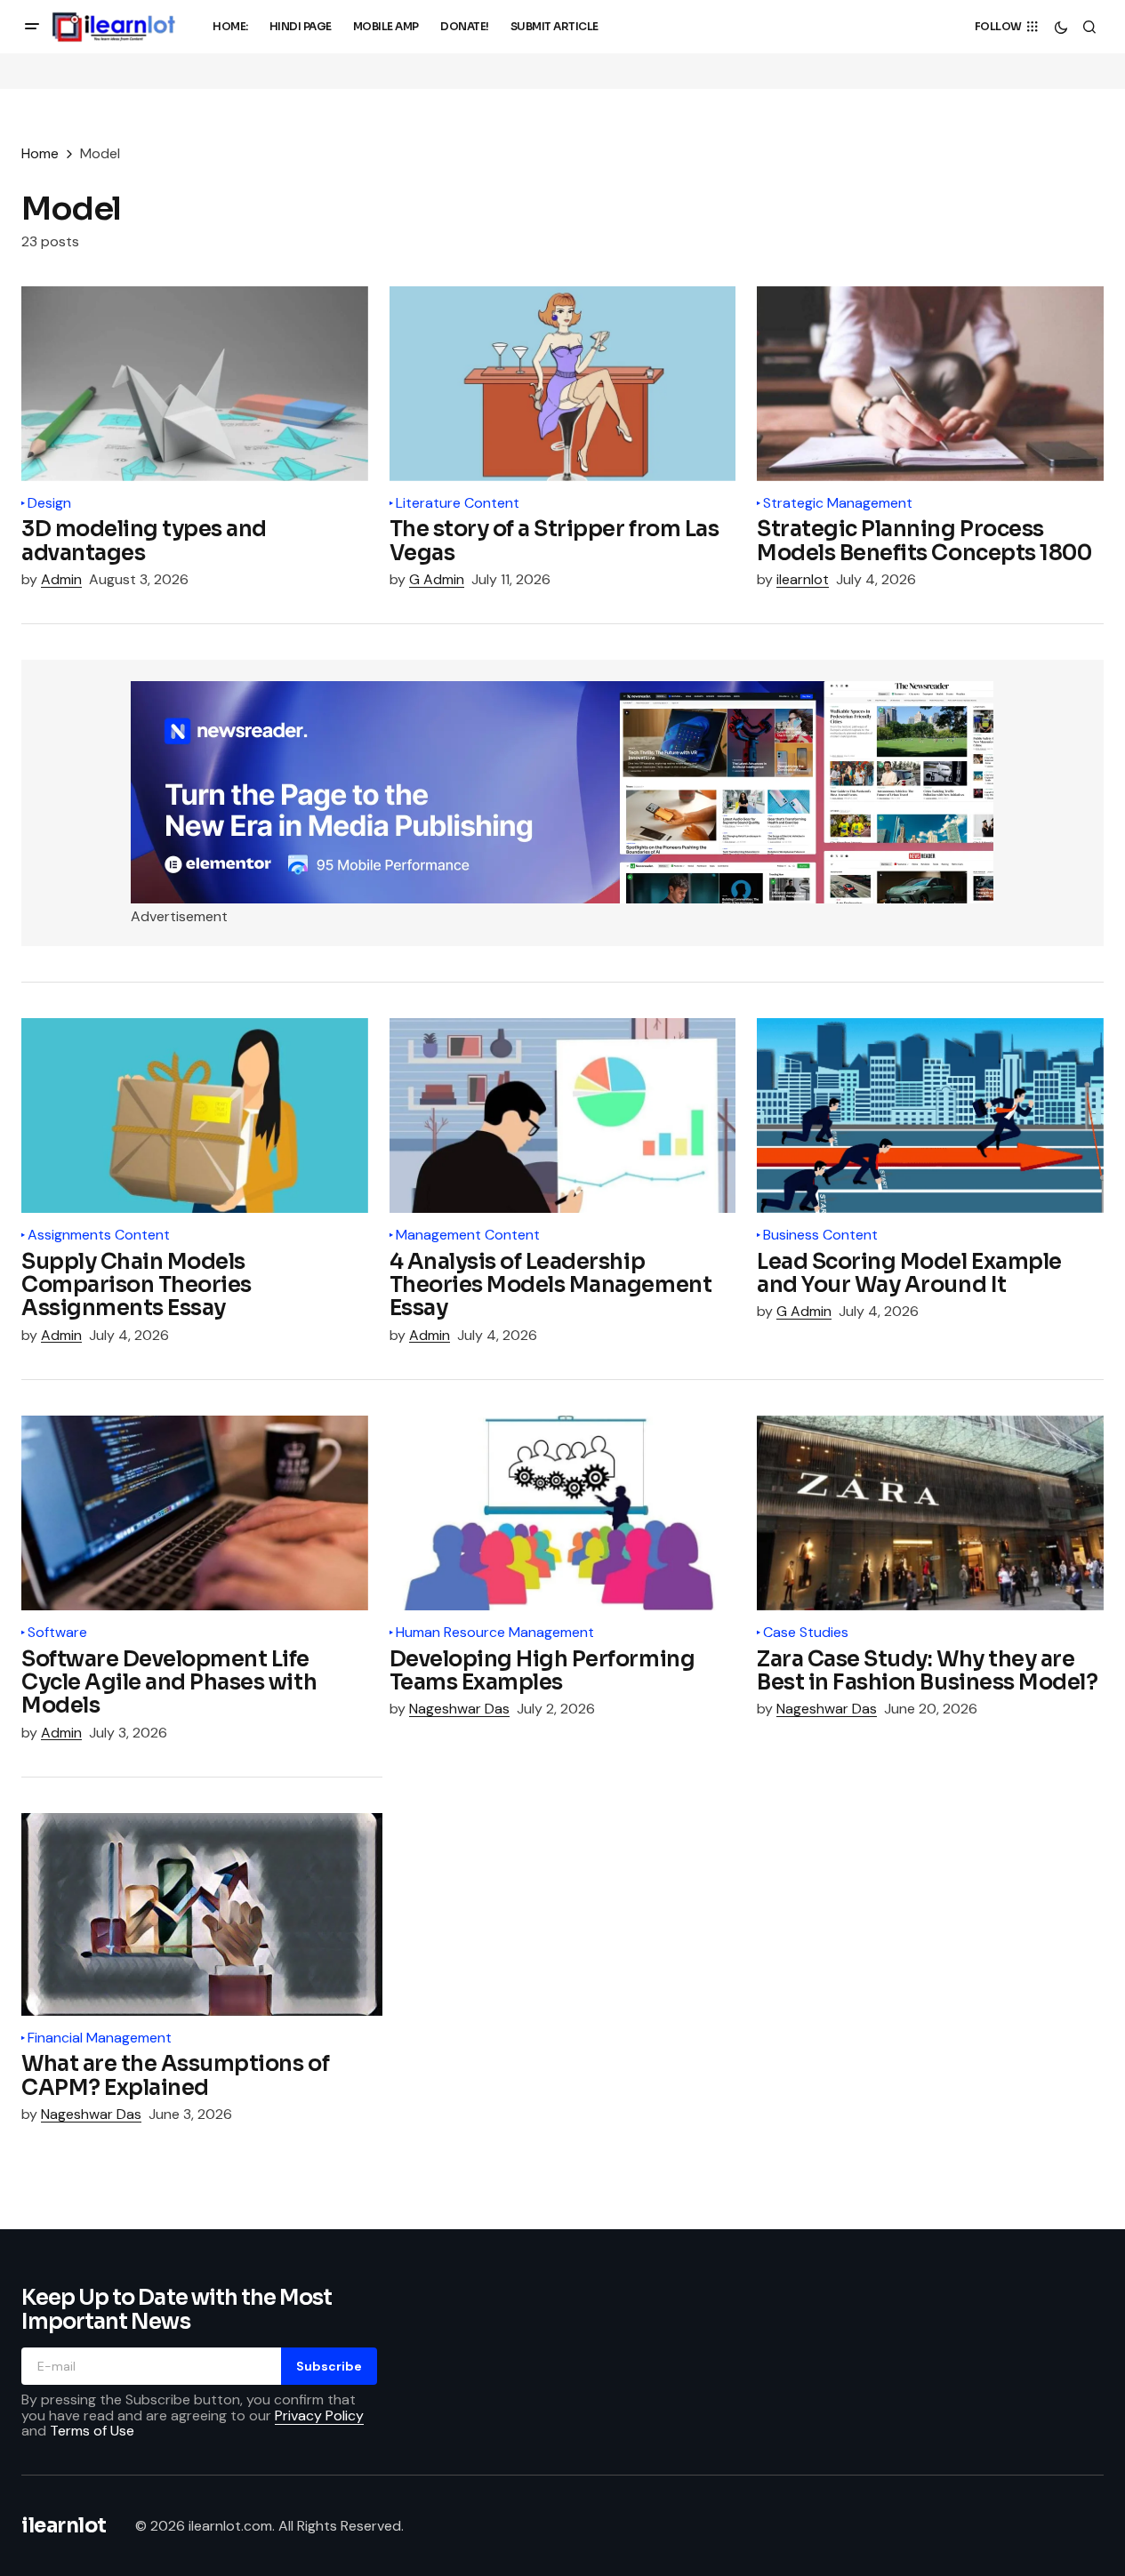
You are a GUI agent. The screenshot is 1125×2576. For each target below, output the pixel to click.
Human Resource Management (495, 1633)
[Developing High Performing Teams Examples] (563, 1513)
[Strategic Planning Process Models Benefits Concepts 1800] (930, 384)
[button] (32, 27)
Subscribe (329, 2366)
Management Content (468, 1235)
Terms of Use (92, 2431)
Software (57, 1633)
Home (40, 153)
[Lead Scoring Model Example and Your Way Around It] (930, 1115)
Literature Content (458, 503)
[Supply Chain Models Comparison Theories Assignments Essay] (195, 1115)
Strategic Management (838, 503)
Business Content (820, 1235)
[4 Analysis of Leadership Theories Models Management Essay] (563, 1115)
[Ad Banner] (562, 792)
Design (49, 503)
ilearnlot (64, 2526)
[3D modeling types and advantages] (195, 384)
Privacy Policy (319, 2416)
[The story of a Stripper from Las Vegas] (563, 384)
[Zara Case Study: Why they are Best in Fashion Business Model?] (930, 1513)
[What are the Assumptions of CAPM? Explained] (202, 1914)
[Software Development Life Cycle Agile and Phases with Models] (195, 1513)
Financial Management (100, 2038)
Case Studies (806, 1633)
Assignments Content (99, 1235)
